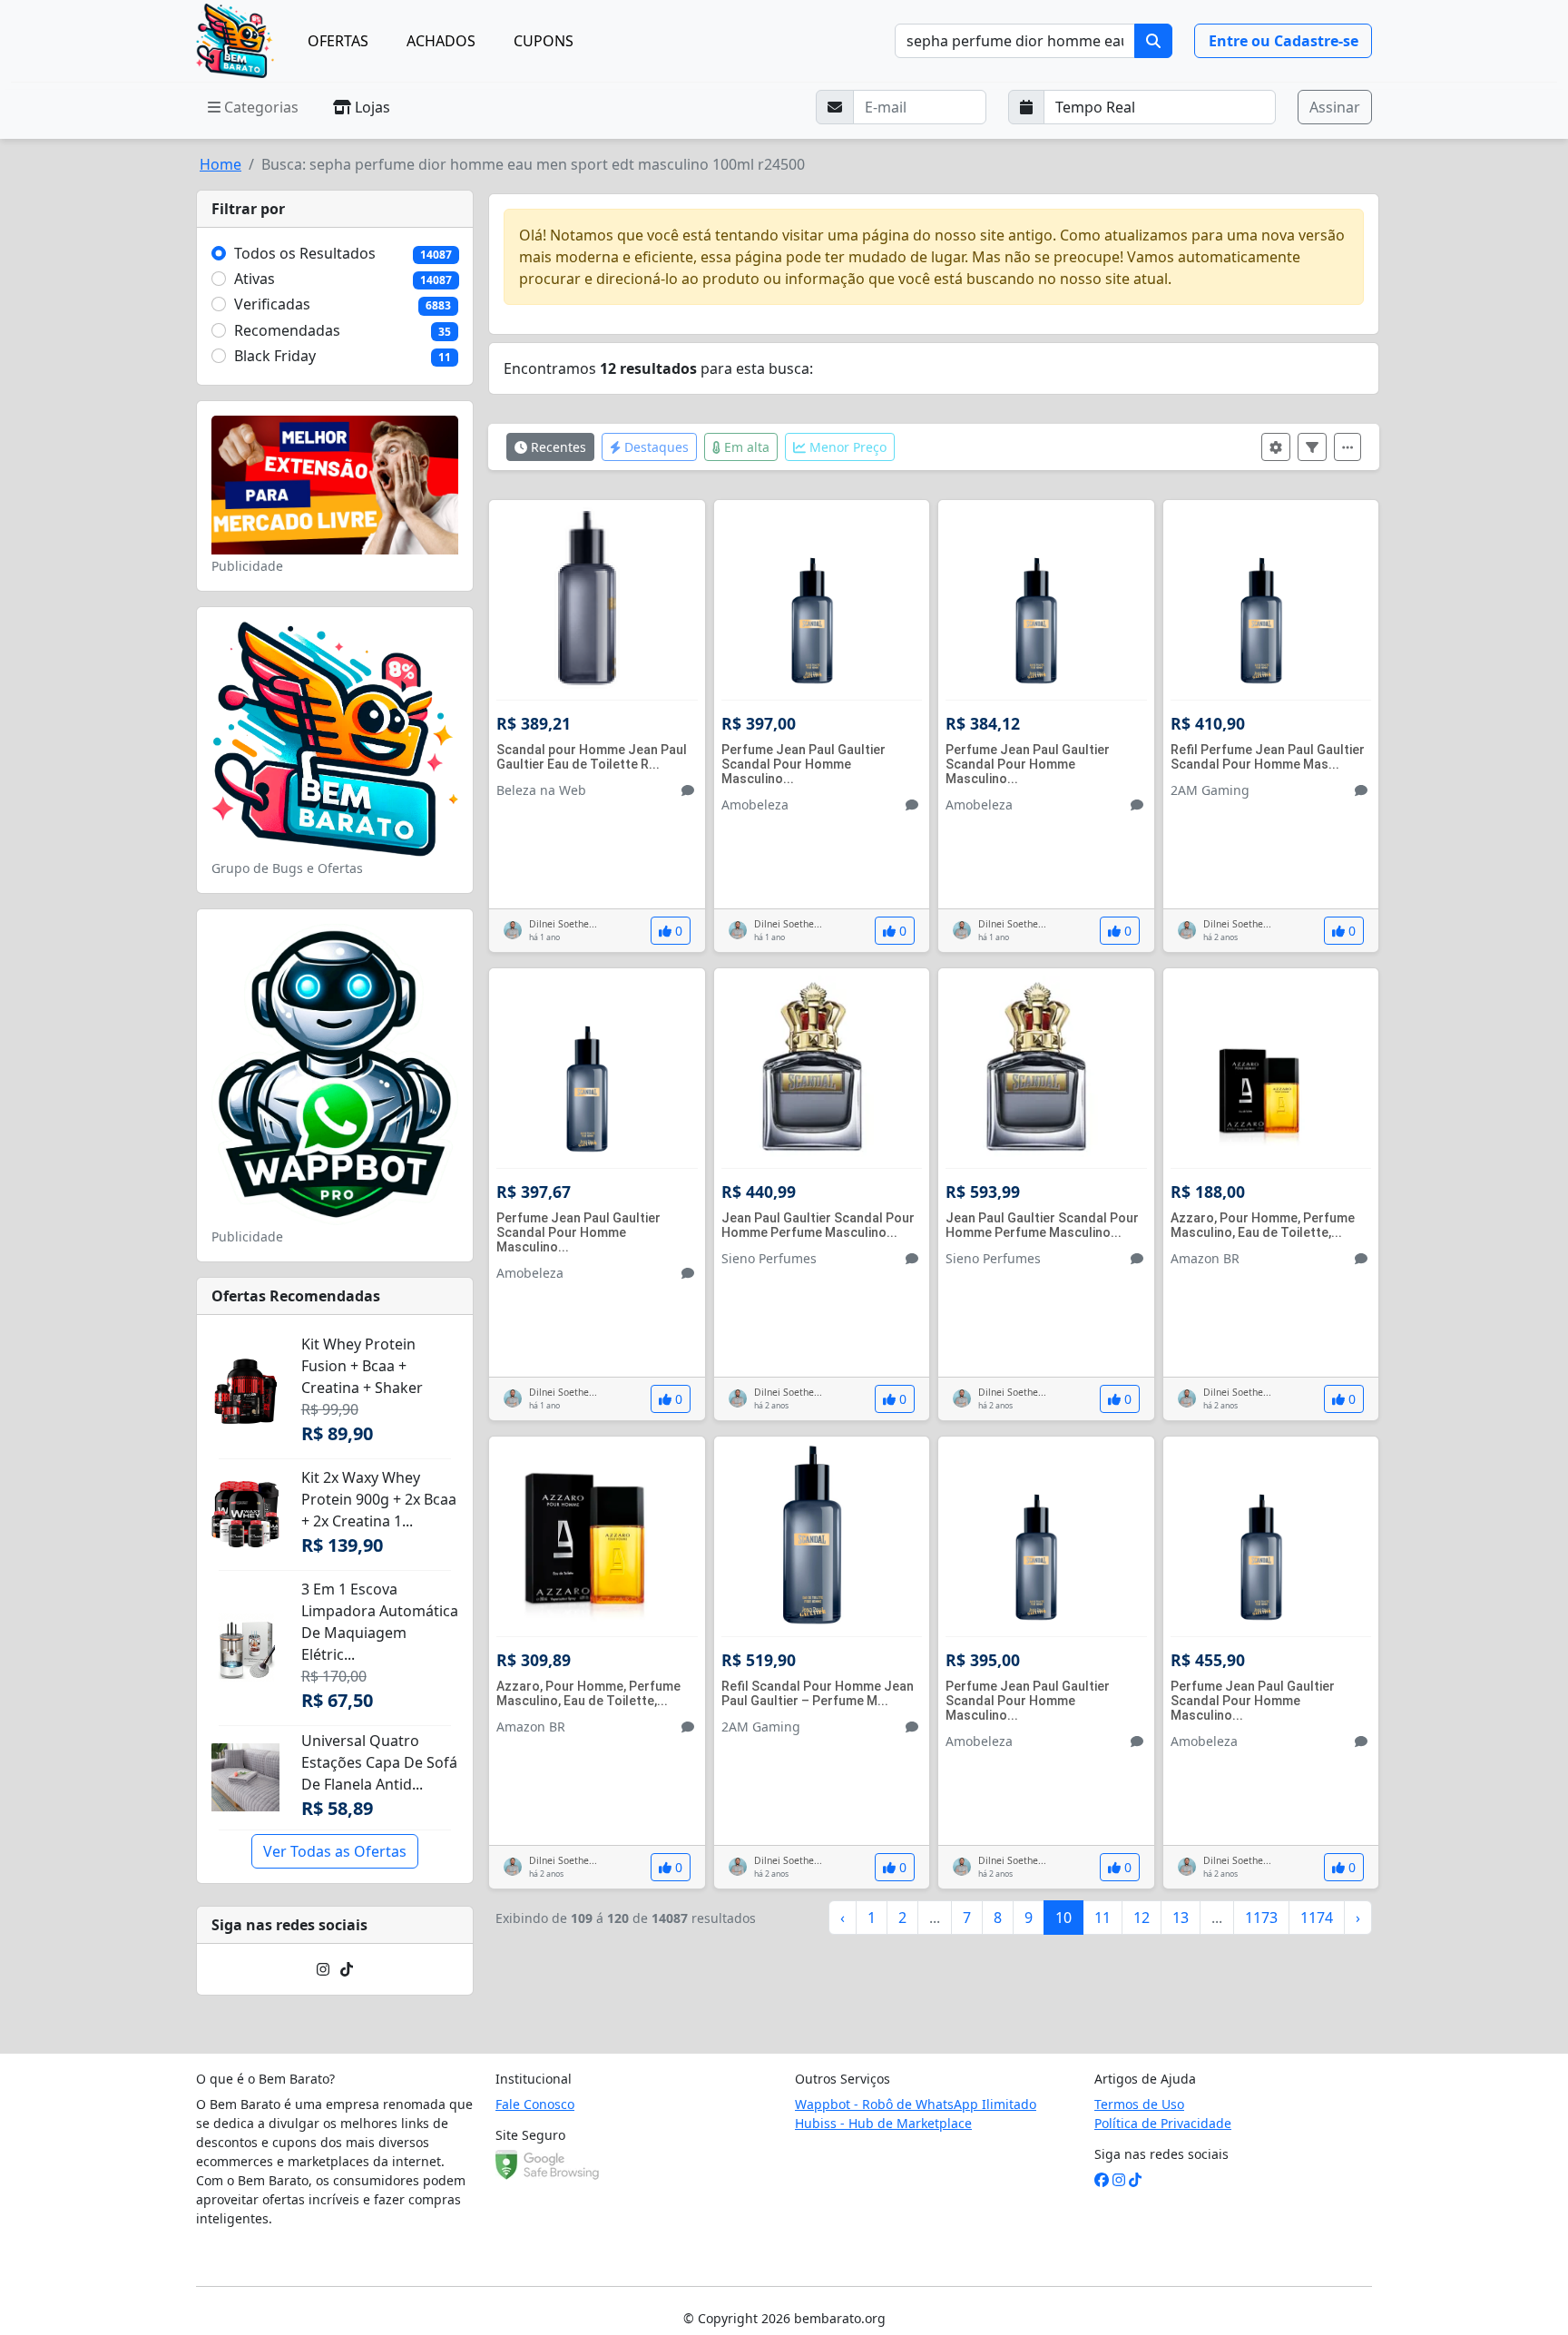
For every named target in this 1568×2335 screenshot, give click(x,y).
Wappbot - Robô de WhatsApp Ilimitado (916, 2104)
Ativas (255, 279)
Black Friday (275, 356)
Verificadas (272, 304)
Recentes (557, 447)
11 (1102, 1918)
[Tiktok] (347, 1969)
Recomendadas (287, 330)
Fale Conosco (535, 2104)
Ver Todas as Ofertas (335, 1851)
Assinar (1335, 107)
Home (220, 164)
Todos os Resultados (305, 253)
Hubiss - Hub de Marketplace (883, 2123)
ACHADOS (441, 41)
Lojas (371, 107)
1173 (1261, 1918)
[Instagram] (323, 1969)
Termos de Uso (1139, 2104)
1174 (1317, 1918)
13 (1181, 1918)
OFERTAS (338, 41)
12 (1142, 1918)
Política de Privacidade (1163, 2123)
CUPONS (544, 41)
